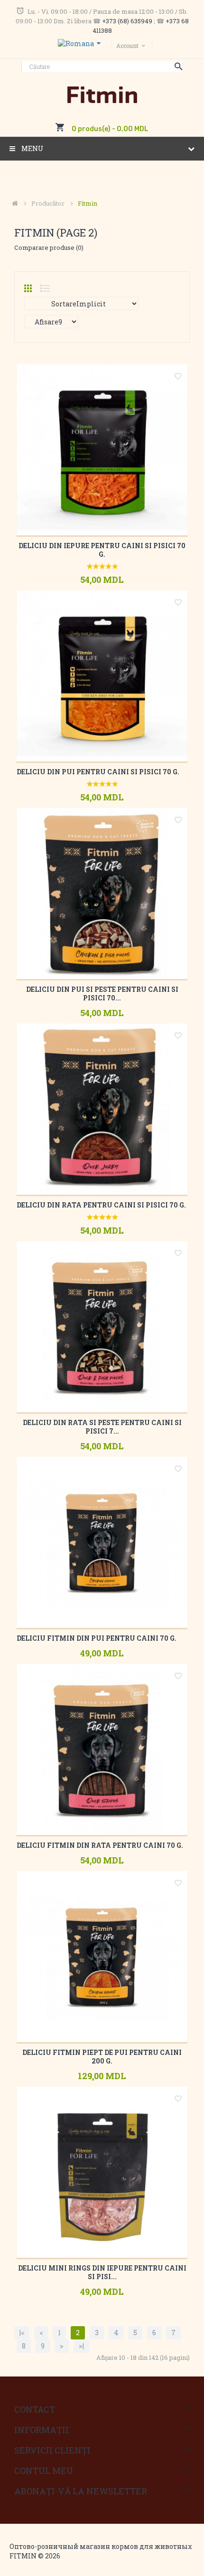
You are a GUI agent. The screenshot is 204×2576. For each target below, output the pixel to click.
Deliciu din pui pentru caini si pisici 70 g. (98, 772)
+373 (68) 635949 (127, 21)
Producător (48, 203)
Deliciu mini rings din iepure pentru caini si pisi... (102, 2272)
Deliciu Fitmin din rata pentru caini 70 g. (100, 1845)
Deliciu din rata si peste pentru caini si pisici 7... (102, 1427)
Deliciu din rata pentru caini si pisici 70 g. (101, 1205)
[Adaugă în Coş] (89, 599)
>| (81, 2346)
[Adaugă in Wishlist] (178, 378)
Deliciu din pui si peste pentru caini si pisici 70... (102, 993)
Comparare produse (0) (49, 247)
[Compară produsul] (113, 599)
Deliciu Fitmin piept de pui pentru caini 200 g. (102, 2057)
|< (22, 2333)
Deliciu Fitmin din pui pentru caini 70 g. (97, 1638)
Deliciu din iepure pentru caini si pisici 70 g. (102, 550)
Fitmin (88, 203)
